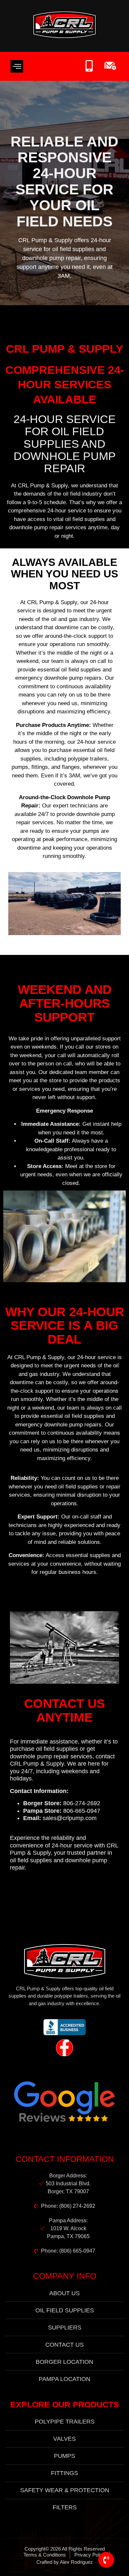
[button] (17, 66)
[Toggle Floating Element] (106, 2560)
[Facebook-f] (64, 2048)
